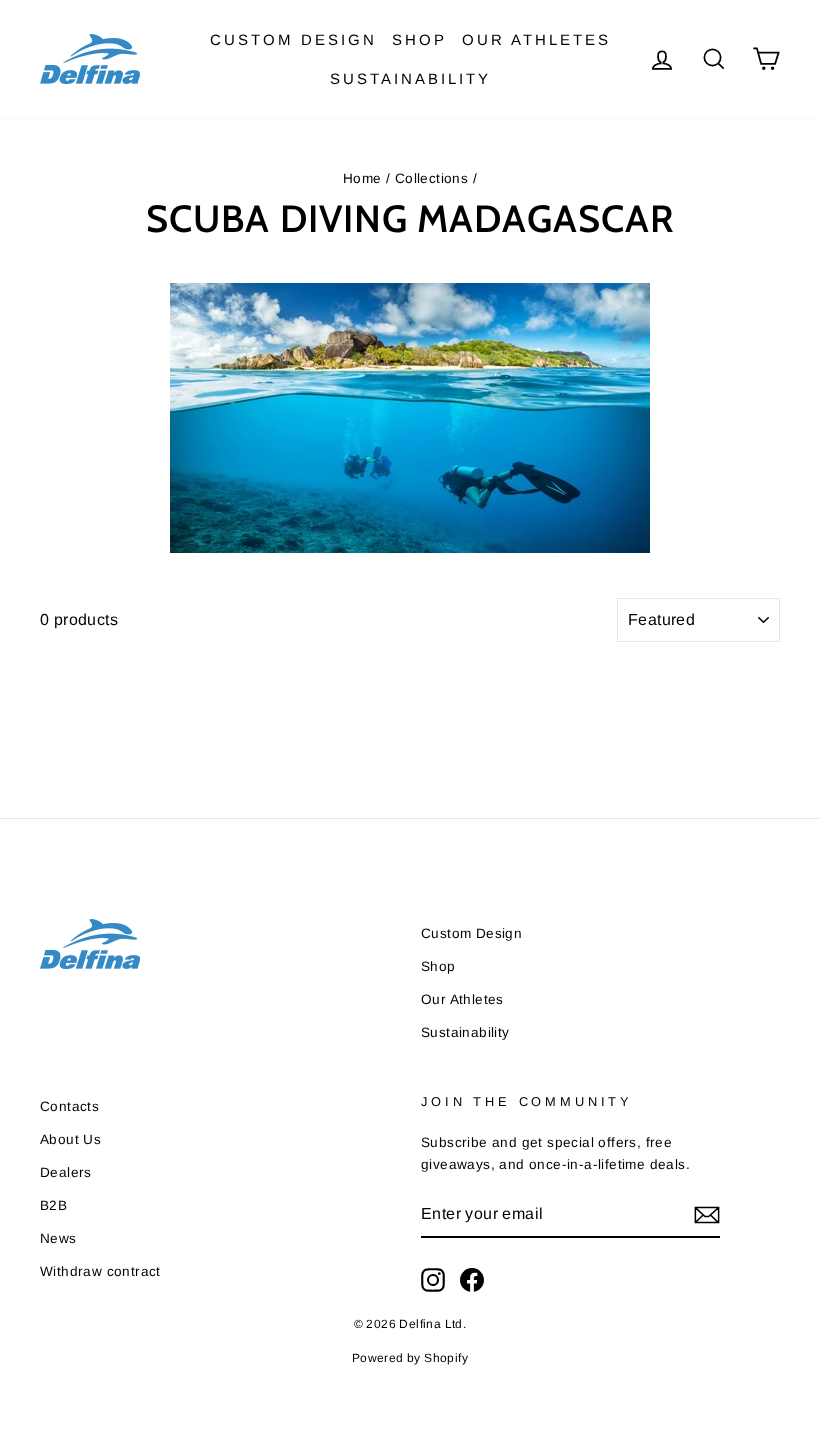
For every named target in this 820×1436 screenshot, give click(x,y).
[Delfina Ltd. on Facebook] (472, 1280)
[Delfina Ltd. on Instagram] (433, 1280)
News (58, 1238)
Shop (419, 39)
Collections (431, 178)
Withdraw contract (100, 1271)
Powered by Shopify (410, 1358)
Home (362, 178)
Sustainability (410, 78)
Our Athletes (536, 39)
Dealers (66, 1172)
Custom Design (293, 39)
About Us (70, 1139)
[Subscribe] (707, 1214)
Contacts (69, 1106)
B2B (53, 1205)
